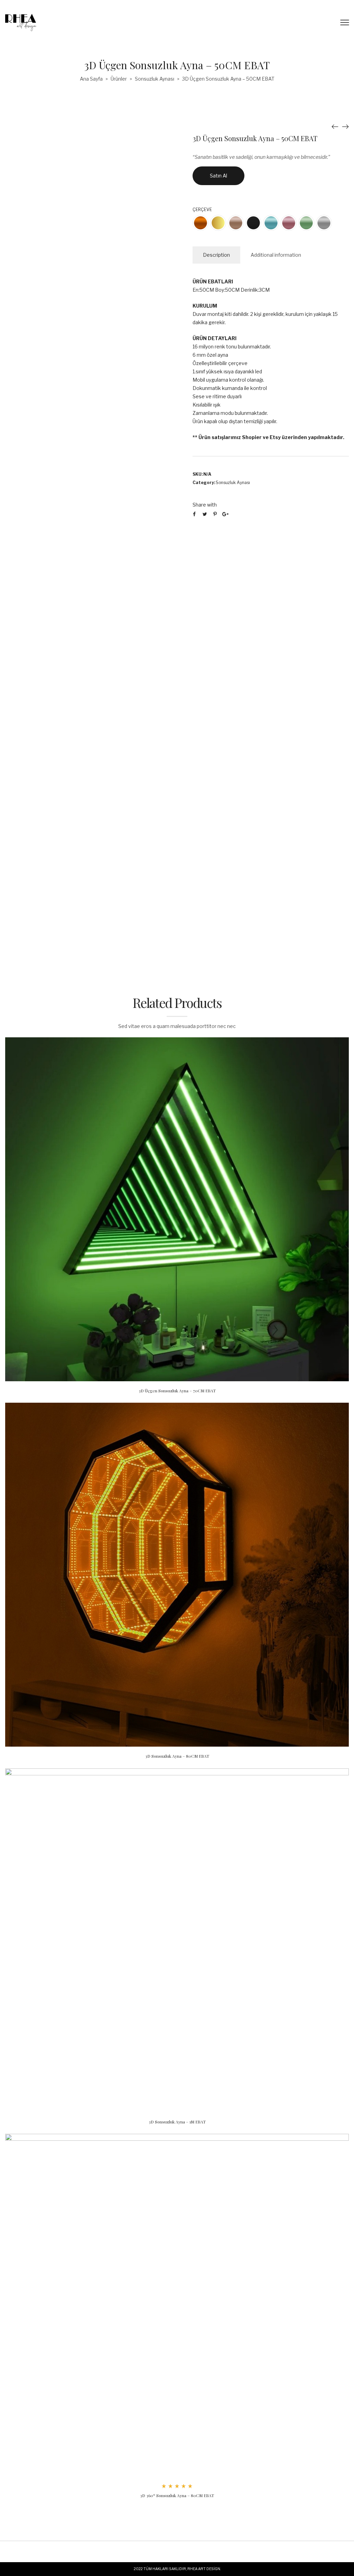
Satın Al (218, 176)
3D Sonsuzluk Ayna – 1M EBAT (177, 2122)
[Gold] (218, 223)
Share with (205, 505)
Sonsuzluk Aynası (155, 79)
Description (216, 255)
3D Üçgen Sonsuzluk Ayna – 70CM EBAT (177, 1391)
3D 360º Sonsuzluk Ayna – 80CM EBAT (177, 2495)
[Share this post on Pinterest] (215, 514)
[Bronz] (201, 223)
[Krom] (324, 223)
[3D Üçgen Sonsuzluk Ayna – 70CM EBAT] (335, 126)
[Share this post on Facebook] (194, 514)
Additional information (276, 255)
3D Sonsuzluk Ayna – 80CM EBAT (177, 1756)
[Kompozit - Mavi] (271, 223)
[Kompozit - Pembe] (289, 223)
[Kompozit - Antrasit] (253, 223)
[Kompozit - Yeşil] (306, 223)
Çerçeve (202, 210)
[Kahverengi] (236, 223)
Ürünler (119, 79)
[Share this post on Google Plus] (225, 514)
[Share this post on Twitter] (205, 514)
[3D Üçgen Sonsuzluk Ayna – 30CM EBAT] (345, 126)
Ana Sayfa (91, 79)
